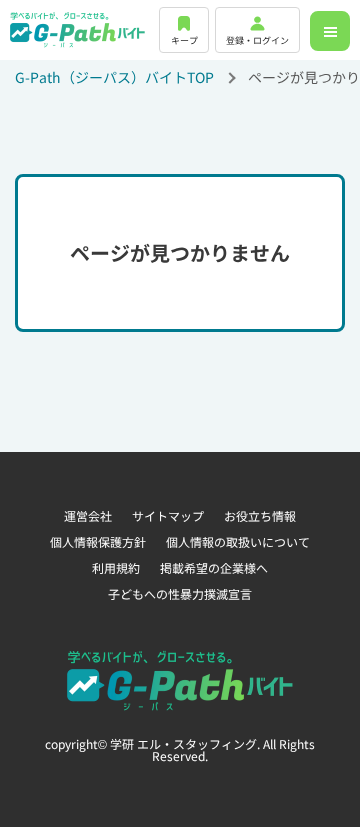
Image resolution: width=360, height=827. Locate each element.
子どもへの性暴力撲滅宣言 (180, 593)
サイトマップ (168, 515)
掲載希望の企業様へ (214, 567)
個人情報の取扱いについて (238, 541)
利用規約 (116, 567)
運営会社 (88, 515)
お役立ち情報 (260, 515)
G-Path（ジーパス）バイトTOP (114, 77)
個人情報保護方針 (98, 541)
